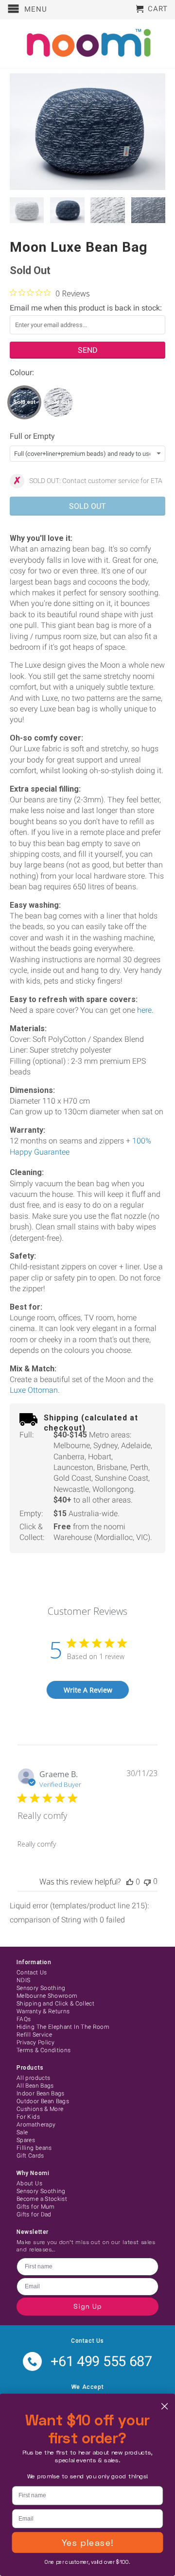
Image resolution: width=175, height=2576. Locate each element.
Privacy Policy (35, 2042)
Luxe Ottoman (34, 1390)
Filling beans (34, 2148)
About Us (29, 2183)
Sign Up (88, 2306)
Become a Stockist (42, 2199)
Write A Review (88, 1690)
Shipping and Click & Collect (55, 2004)
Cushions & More (40, 2109)
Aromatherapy (36, 2125)
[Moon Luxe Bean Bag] (87, 132)
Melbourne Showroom (47, 1996)
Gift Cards (30, 2156)
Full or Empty (32, 436)
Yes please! (87, 2542)
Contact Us (32, 1972)
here (144, 1010)
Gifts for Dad (34, 2214)
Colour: (22, 372)
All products (33, 2078)
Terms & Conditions (44, 2050)
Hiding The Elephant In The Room (63, 2027)
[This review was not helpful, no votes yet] (147, 1881)
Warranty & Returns (43, 2011)
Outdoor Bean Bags (43, 2101)
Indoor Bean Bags (41, 2093)
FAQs (24, 2019)
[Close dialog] (165, 2406)
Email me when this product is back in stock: (86, 308)
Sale (22, 2132)
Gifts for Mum (36, 2207)
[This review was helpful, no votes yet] (130, 1882)
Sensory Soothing (41, 1988)
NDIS (23, 1980)
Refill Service (34, 2035)
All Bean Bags (35, 2086)
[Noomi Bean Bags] (87, 44)
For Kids (28, 2117)
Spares (26, 2140)
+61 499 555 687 (101, 2361)
